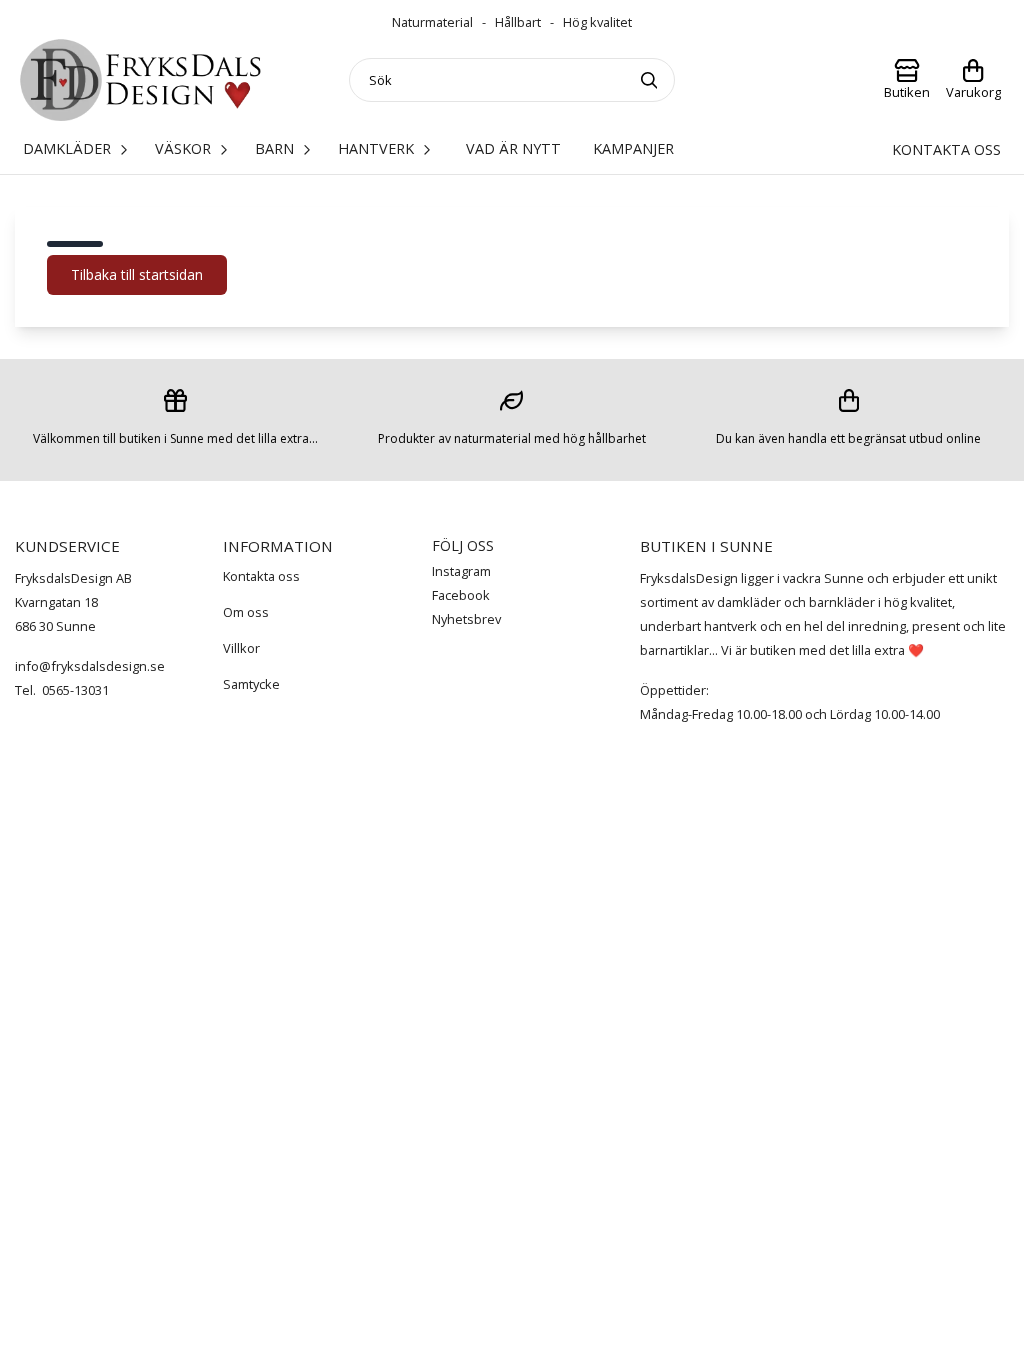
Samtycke (251, 684)
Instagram (461, 571)
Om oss (246, 612)
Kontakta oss (946, 149)
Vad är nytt (513, 148)
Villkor (241, 648)
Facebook (461, 595)
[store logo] (141, 80)
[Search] (654, 80)
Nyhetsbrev (466, 619)
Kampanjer (633, 148)
